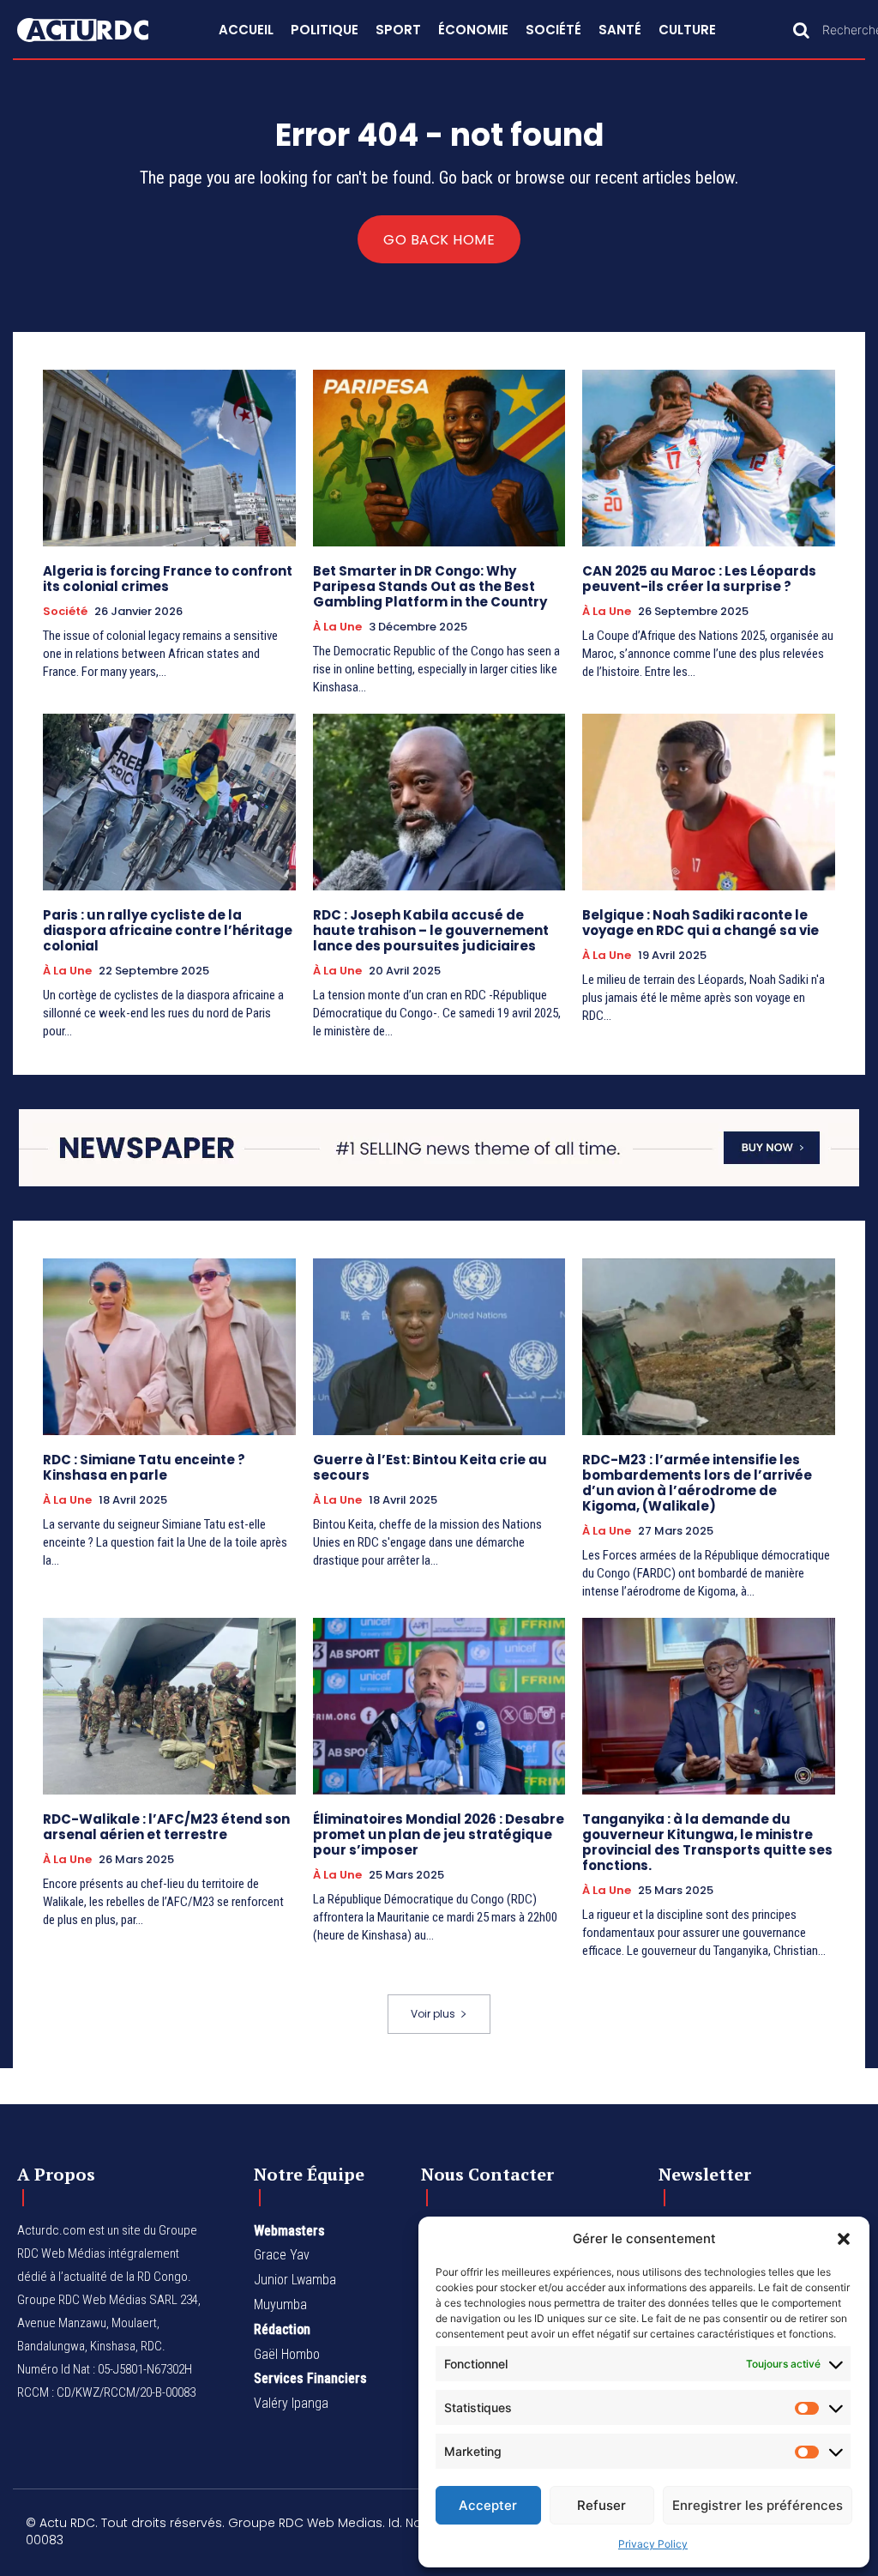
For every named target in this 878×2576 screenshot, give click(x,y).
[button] (844, 2239)
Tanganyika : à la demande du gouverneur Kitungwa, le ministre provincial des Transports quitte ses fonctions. (707, 1842)
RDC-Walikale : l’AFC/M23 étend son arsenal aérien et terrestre (166, 1827)
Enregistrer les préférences (758, 2505)
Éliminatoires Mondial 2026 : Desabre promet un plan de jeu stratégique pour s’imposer (439, 1834)
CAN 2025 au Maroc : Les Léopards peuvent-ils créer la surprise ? (699, 579)
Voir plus (433, 2014)
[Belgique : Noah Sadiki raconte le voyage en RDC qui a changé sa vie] (709, 802)
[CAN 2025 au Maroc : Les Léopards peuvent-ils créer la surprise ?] (709, 458)
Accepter (488, 2505)
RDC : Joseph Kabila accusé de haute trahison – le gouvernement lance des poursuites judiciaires (431, 930)
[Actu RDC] (98, 30)
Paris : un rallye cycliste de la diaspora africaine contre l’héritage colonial (168, 930)
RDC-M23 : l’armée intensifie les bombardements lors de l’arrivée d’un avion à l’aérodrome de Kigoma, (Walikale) (697, 1483)
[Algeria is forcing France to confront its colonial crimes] (169, 458)
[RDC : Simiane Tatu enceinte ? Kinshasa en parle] (169, 1347)
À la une (337, 627)
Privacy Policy (653, 2544)
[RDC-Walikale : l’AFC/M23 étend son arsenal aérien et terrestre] (169, 1706)
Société (65, 612)
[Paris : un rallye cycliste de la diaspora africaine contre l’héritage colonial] (169, 802)
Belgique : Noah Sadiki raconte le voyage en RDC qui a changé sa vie (701, 923)
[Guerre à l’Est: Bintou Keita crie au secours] (439, 1347)
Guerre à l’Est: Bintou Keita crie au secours (430, 1467)
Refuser (601, 2505)
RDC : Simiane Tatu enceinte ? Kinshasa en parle (144, 1467)
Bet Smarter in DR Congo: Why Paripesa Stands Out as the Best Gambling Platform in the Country (430, 586)
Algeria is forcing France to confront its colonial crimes (168, 579)
